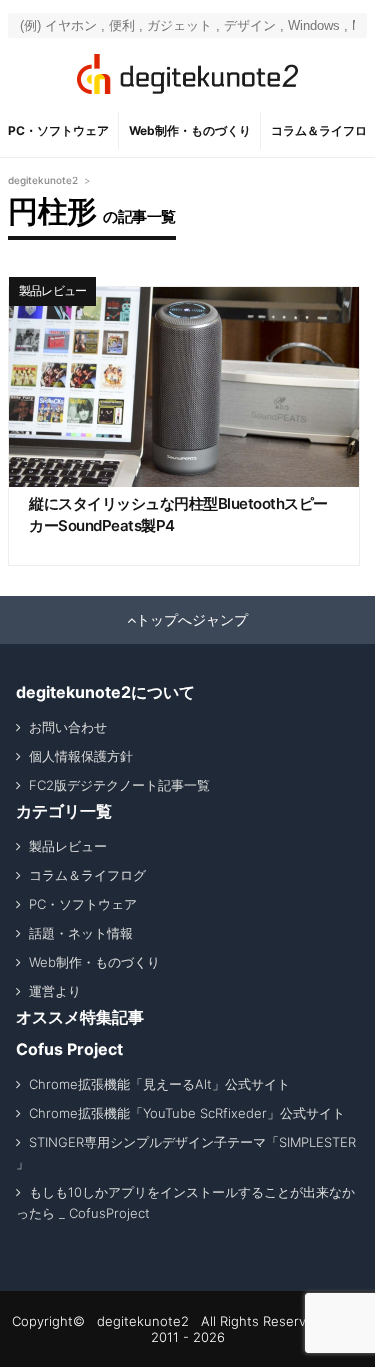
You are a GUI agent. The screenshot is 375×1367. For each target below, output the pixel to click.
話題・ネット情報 (81, 933)
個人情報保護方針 (81, 756)
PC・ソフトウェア (58, 130)
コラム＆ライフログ (87, 875)
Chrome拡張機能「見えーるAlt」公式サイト (159, 1084)
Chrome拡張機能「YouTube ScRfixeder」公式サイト (187, 1113)
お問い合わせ (68, 727)
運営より (55, 991)
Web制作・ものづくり (190, 130)
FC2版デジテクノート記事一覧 (119, 785)
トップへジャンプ (192, 620)
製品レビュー (52, 290)
